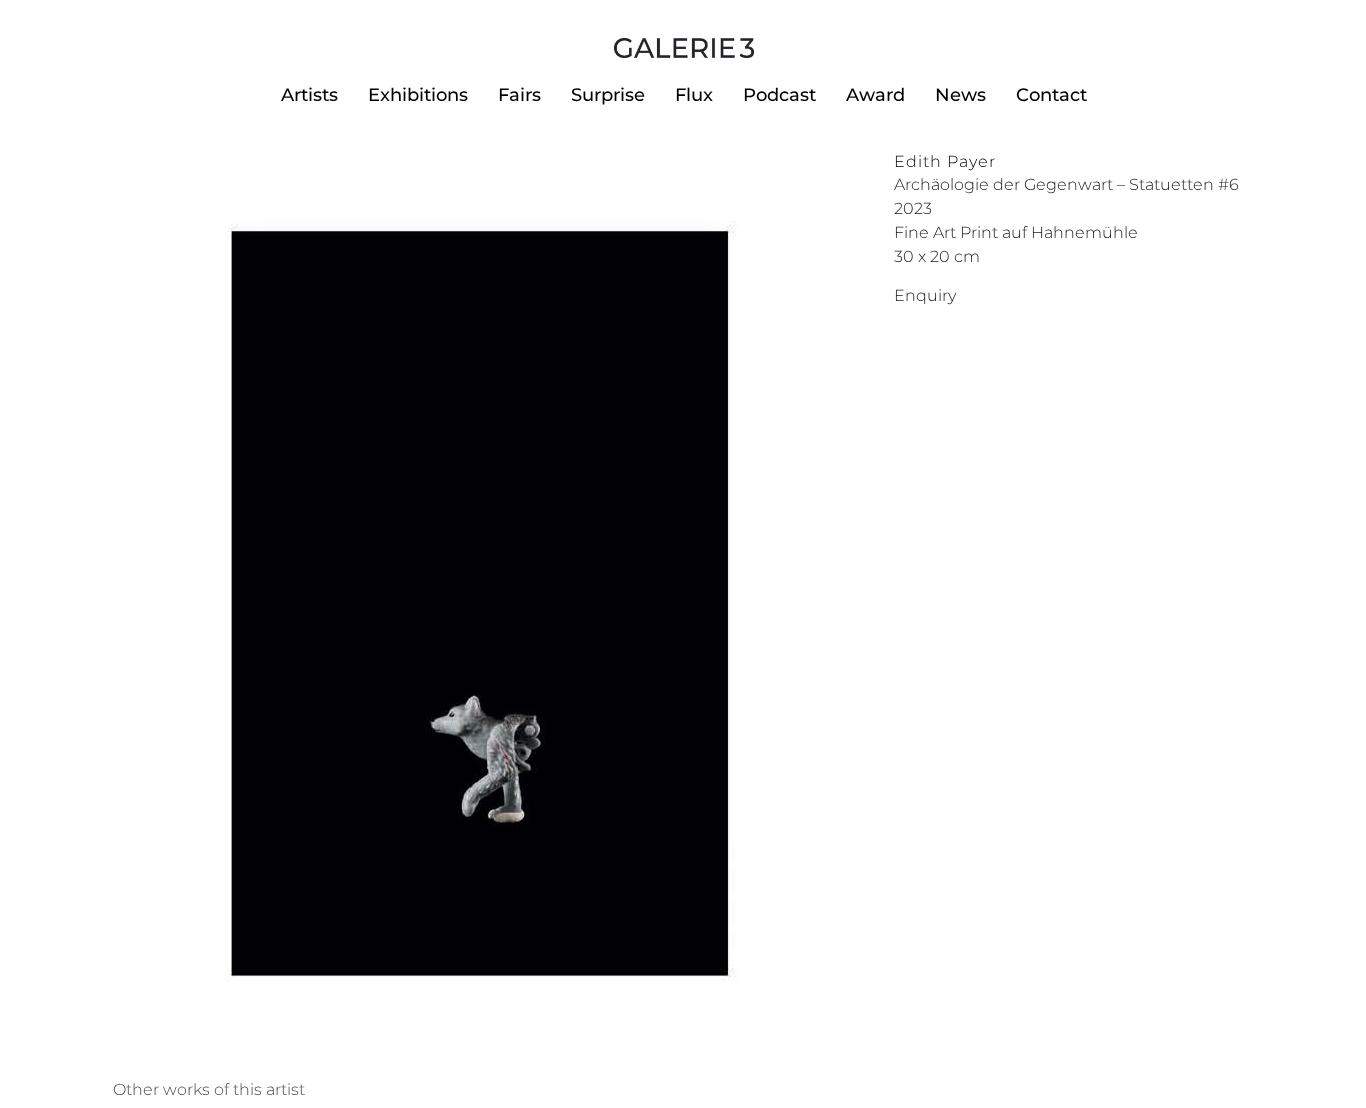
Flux (694, 95)
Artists (309, 95)
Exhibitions (418, 95)
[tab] (209, 1090)
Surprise (608, 95)
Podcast (779, 95)
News (960, 95)
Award (875, 95)
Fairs (519, 95)
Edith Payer (945, 161)
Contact (1051, 95)
